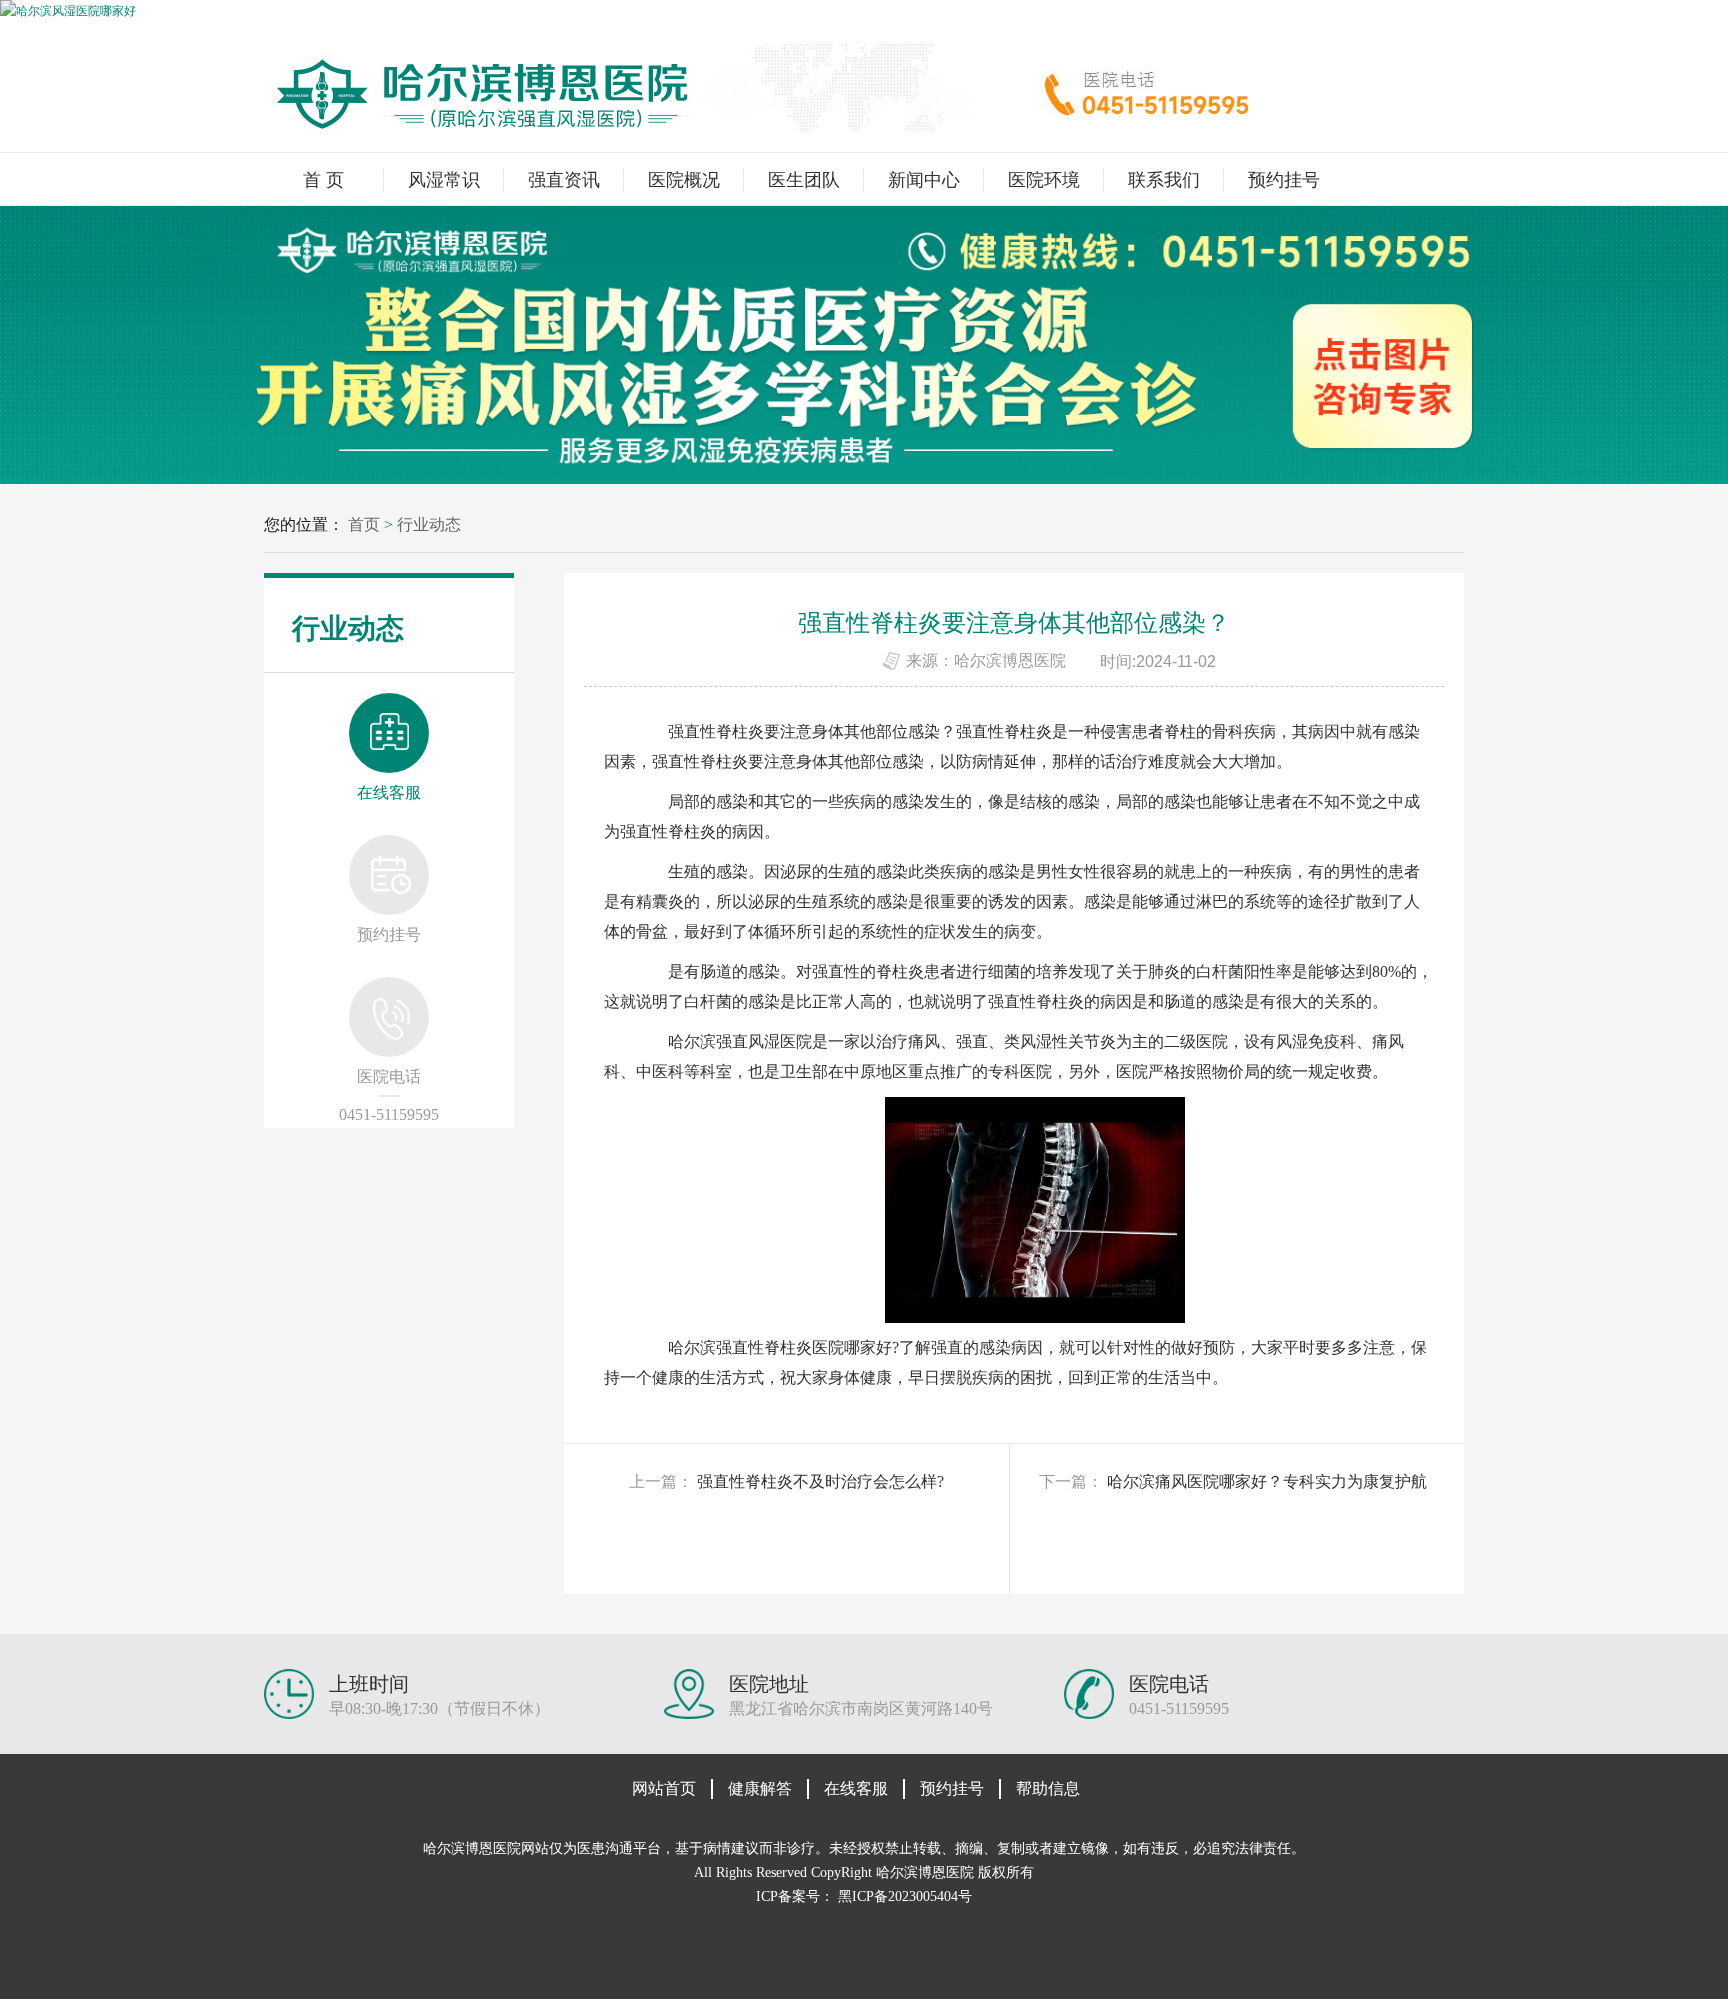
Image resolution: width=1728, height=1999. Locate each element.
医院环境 (1044, 180)
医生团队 (804, 180)
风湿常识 (444, 180)
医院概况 (684, 180)
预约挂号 (1284, 180)
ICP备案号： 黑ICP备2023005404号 (864, 1896)
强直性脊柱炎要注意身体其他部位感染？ (812, 731)
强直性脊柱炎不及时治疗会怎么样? (820, 1481)
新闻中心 (924, 180)
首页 (364, 524)
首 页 (323, 180)
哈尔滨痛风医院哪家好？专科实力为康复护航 (1267, 1481)
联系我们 (1164, 180)
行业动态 (429, 524)
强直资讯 (564, 180)
